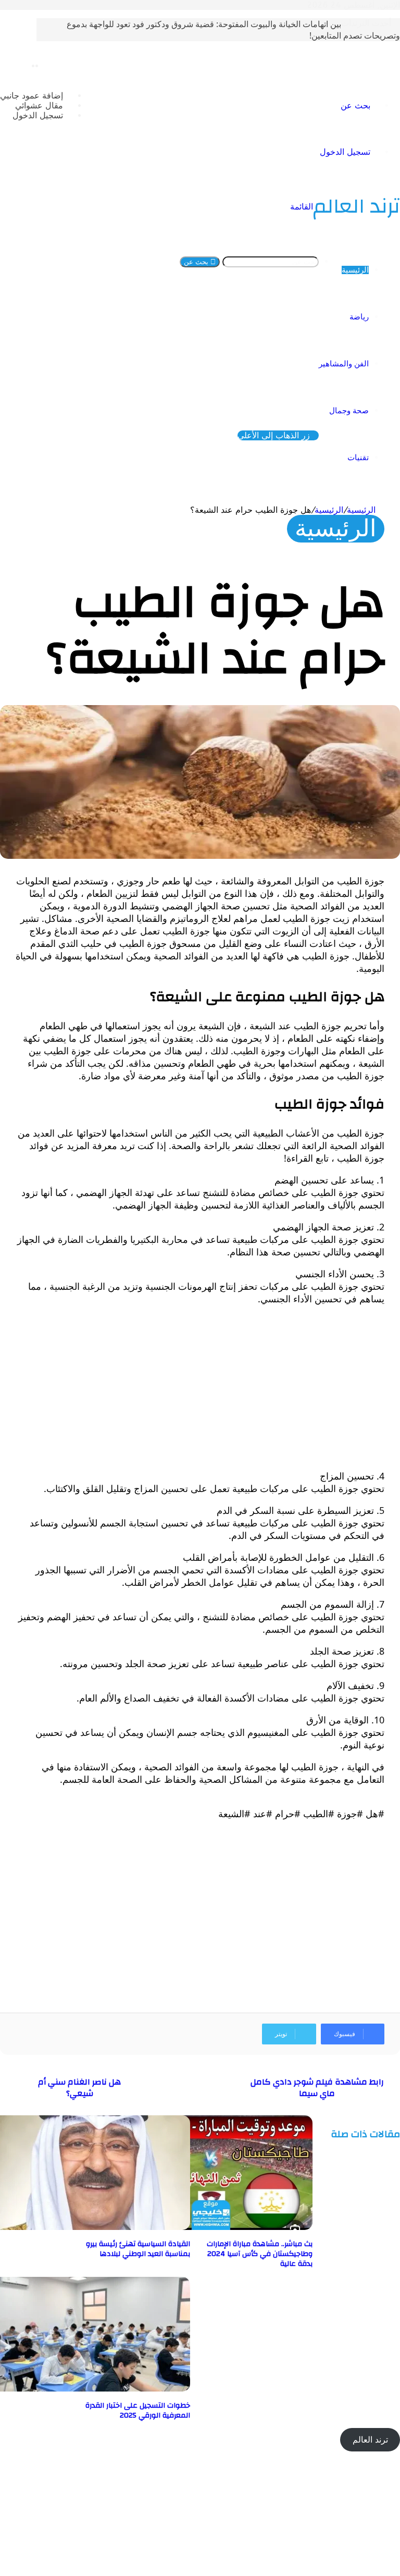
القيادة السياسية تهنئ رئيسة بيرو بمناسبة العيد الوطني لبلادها (138, 2249)
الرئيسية (355, 270)
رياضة (359, 317)
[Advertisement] (200, 1387)
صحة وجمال (349, 411)
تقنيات (358, 458)
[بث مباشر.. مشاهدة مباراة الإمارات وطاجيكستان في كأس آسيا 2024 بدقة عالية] (211, 2227)
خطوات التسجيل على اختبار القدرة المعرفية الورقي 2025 (138, 2411)
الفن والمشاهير (344, 364)
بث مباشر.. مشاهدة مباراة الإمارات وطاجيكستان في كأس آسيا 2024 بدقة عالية (260, 2254)
